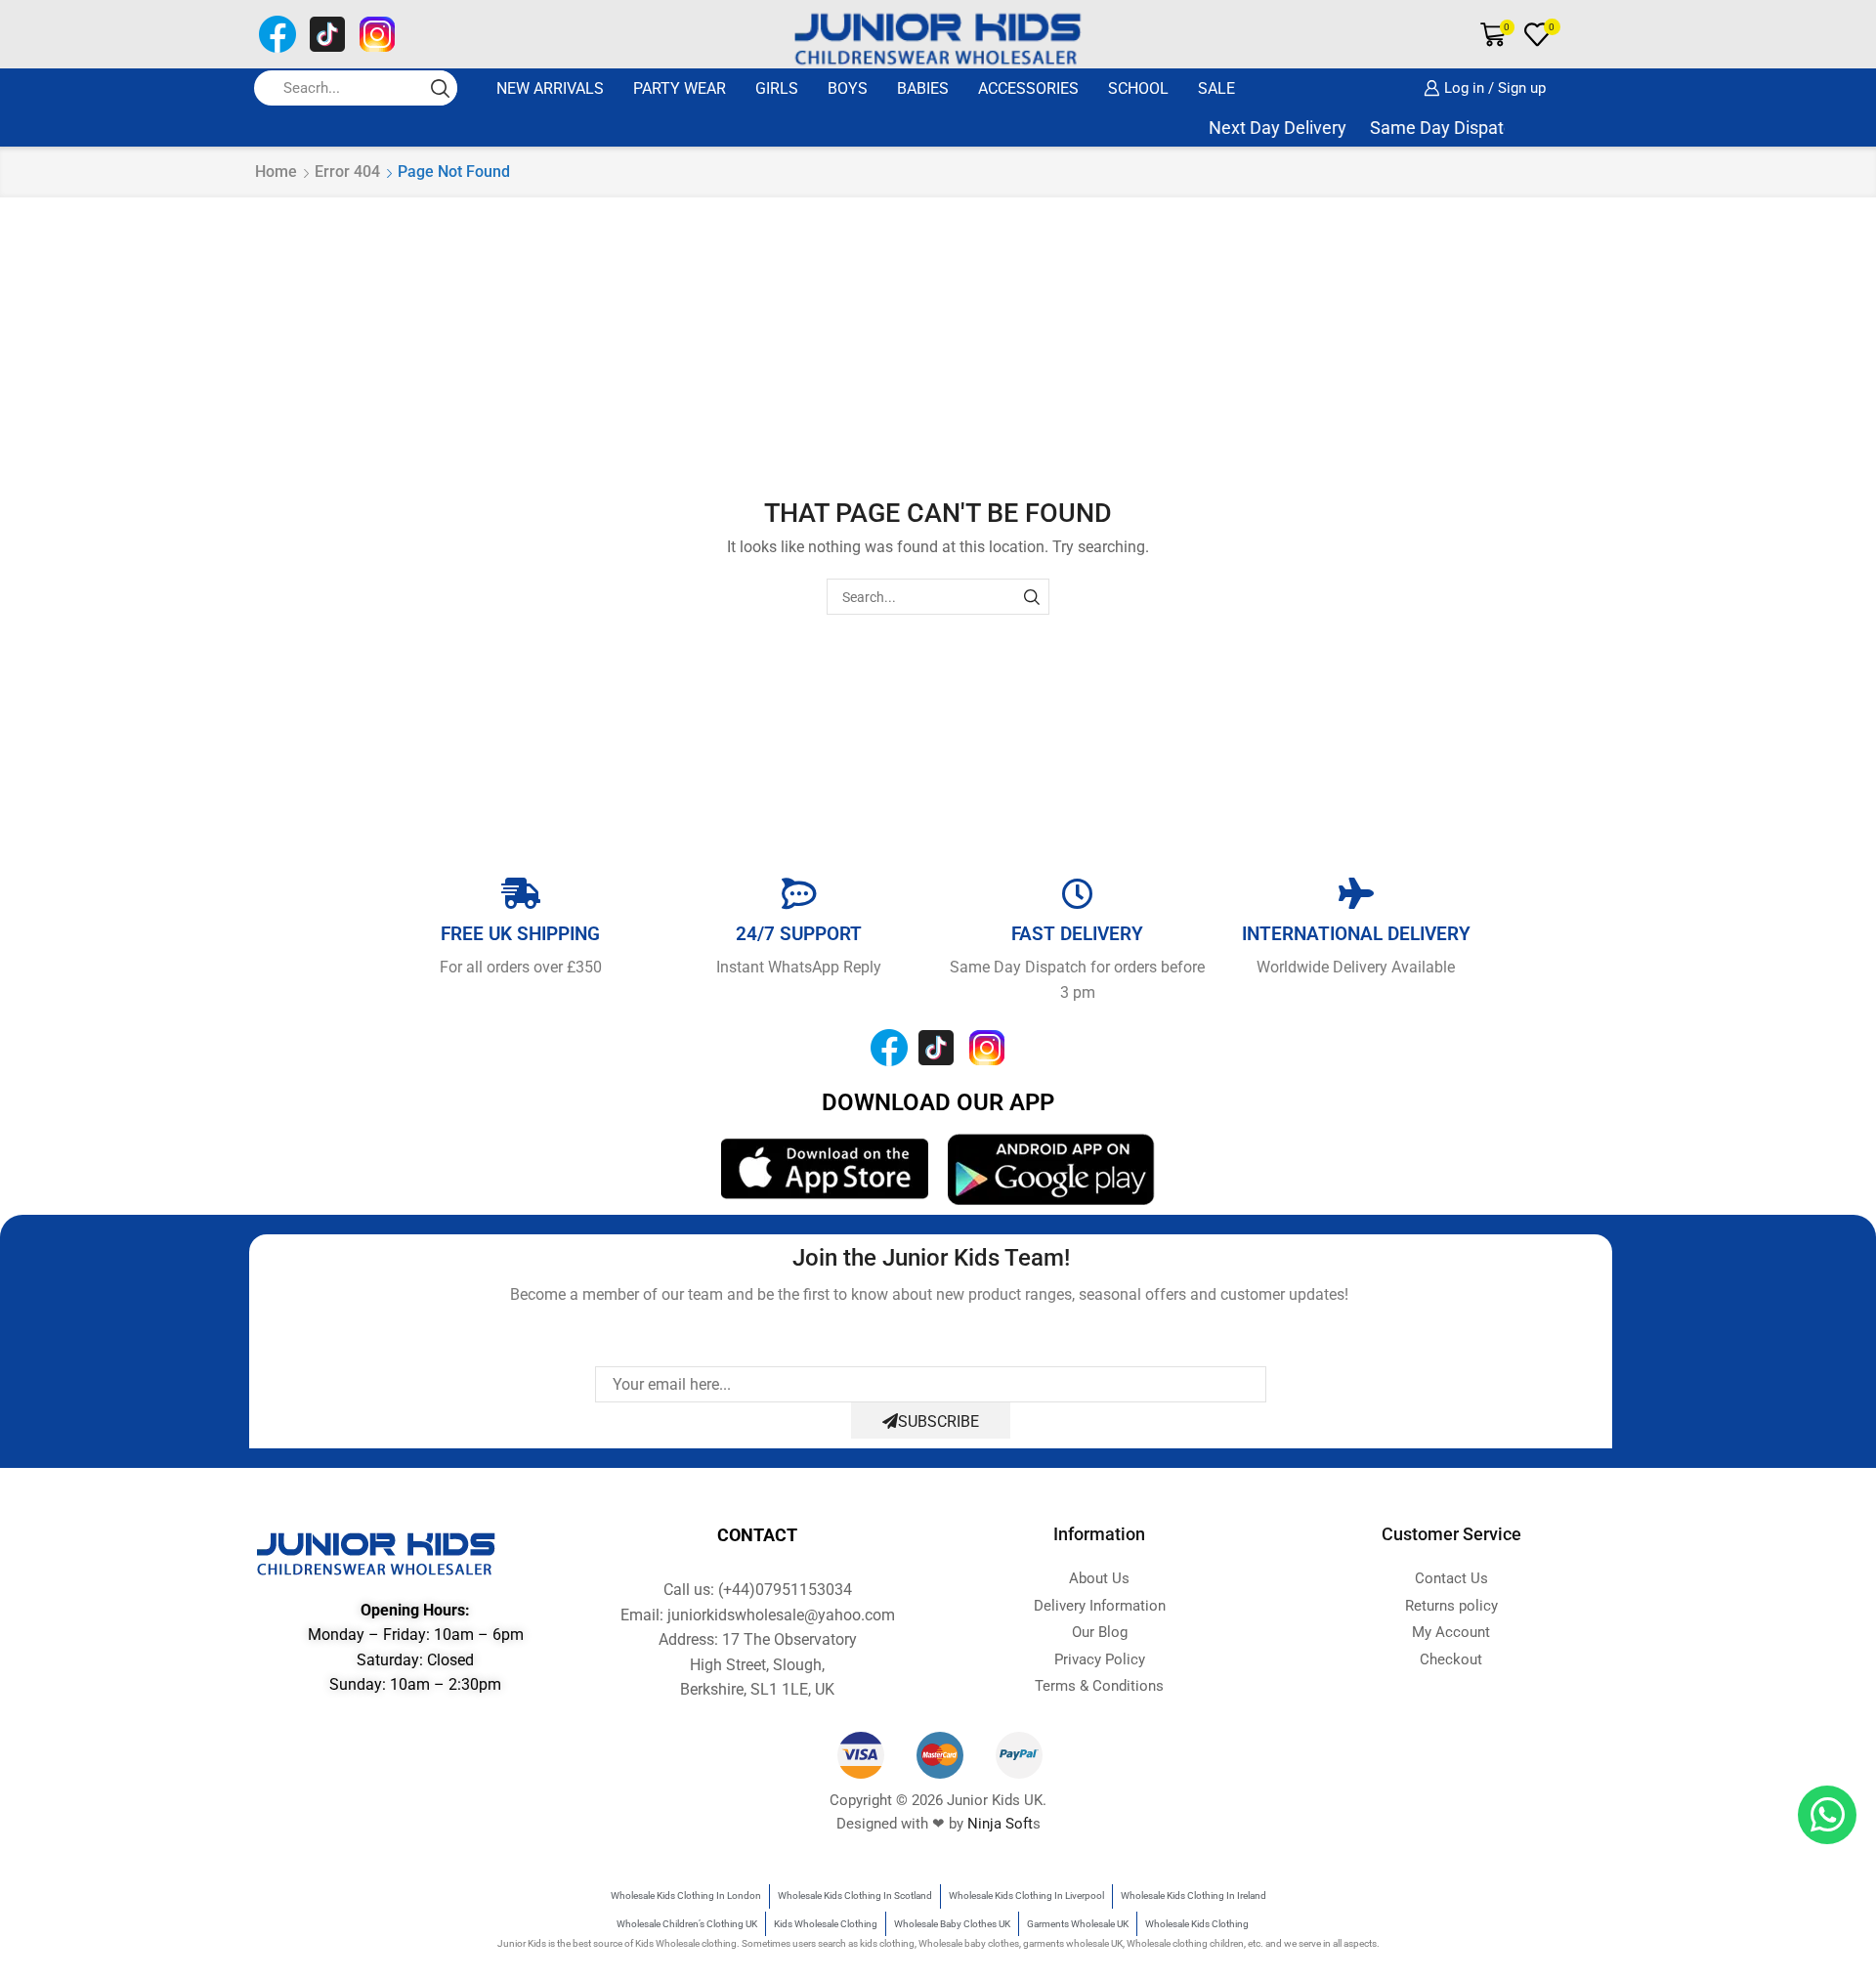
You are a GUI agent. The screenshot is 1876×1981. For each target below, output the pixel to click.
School (1138, 88)
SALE (1216, 88)
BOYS (848, 88)
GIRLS (777, 88)
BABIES (923, 88)
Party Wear (680, 88)
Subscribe (938, 1421)
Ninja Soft (1000, 1824)
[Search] (1031, 597)
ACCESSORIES (1028, 88)
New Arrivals (550, 88)
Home (276, 172)
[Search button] (440, 88)
